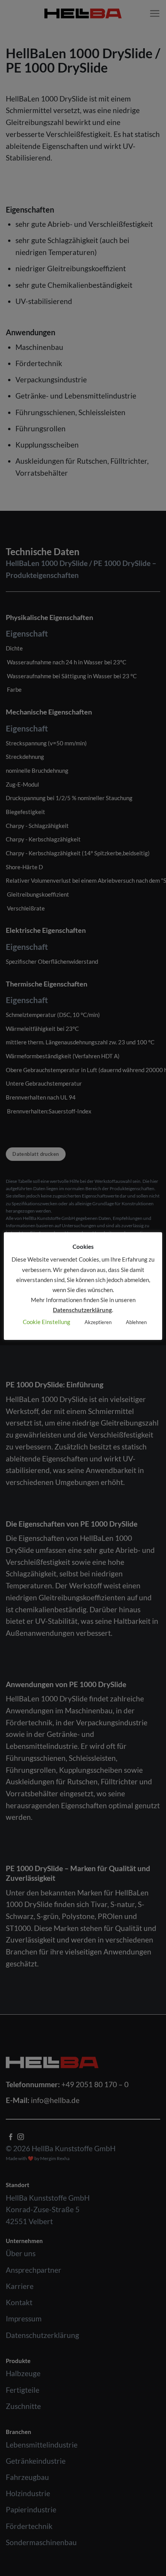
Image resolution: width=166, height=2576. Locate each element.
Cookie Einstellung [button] (47, 1322)
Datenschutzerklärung (82, 1310)
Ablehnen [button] (136, 1322)
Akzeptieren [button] (98, 1322)
